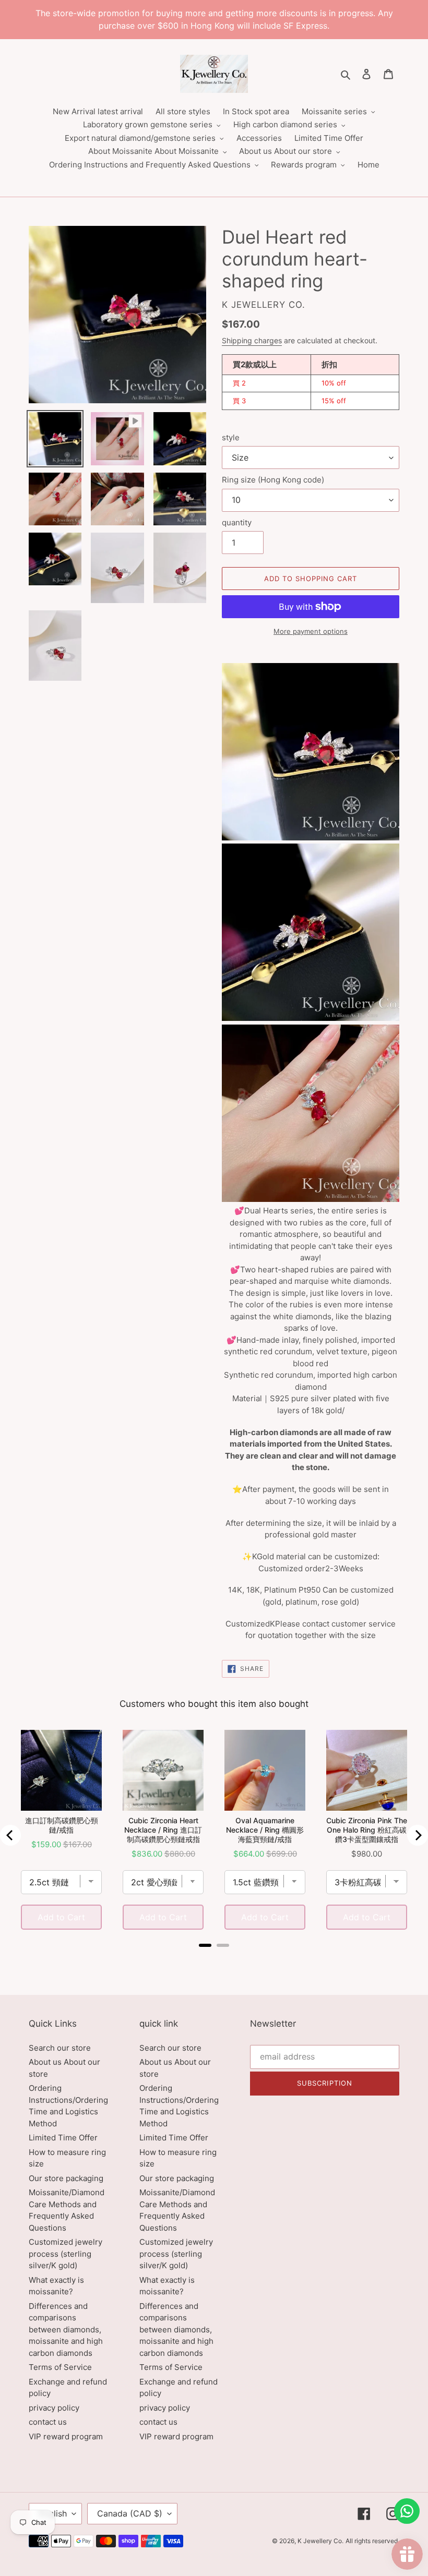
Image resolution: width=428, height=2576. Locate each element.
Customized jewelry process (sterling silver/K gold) (66, 2254)
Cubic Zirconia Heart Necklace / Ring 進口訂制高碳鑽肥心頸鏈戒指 (163, 1830)
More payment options (311, 631)
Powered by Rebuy (214, 1959)
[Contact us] (407, 2511)
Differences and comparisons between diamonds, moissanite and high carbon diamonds (66, 2330)
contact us (48, 2422)
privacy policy (54, 2408)
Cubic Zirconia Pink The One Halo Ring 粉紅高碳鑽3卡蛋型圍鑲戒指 (367, 1830)
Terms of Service (60, 2367)
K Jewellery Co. (320, 2541)
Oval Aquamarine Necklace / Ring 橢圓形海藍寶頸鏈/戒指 (265, 1830)
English (53, 2513)
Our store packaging (66, 2178)
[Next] (418, 1835)
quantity (237, 522)
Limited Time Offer (63, 2138)
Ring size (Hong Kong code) (273, 480)
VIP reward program (66, 2436)
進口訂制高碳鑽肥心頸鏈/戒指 (62, 1825)
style (231, 437)
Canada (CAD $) (130, 2513)
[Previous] (10, 1835)
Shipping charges (252, 340)
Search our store (60, 2048)
